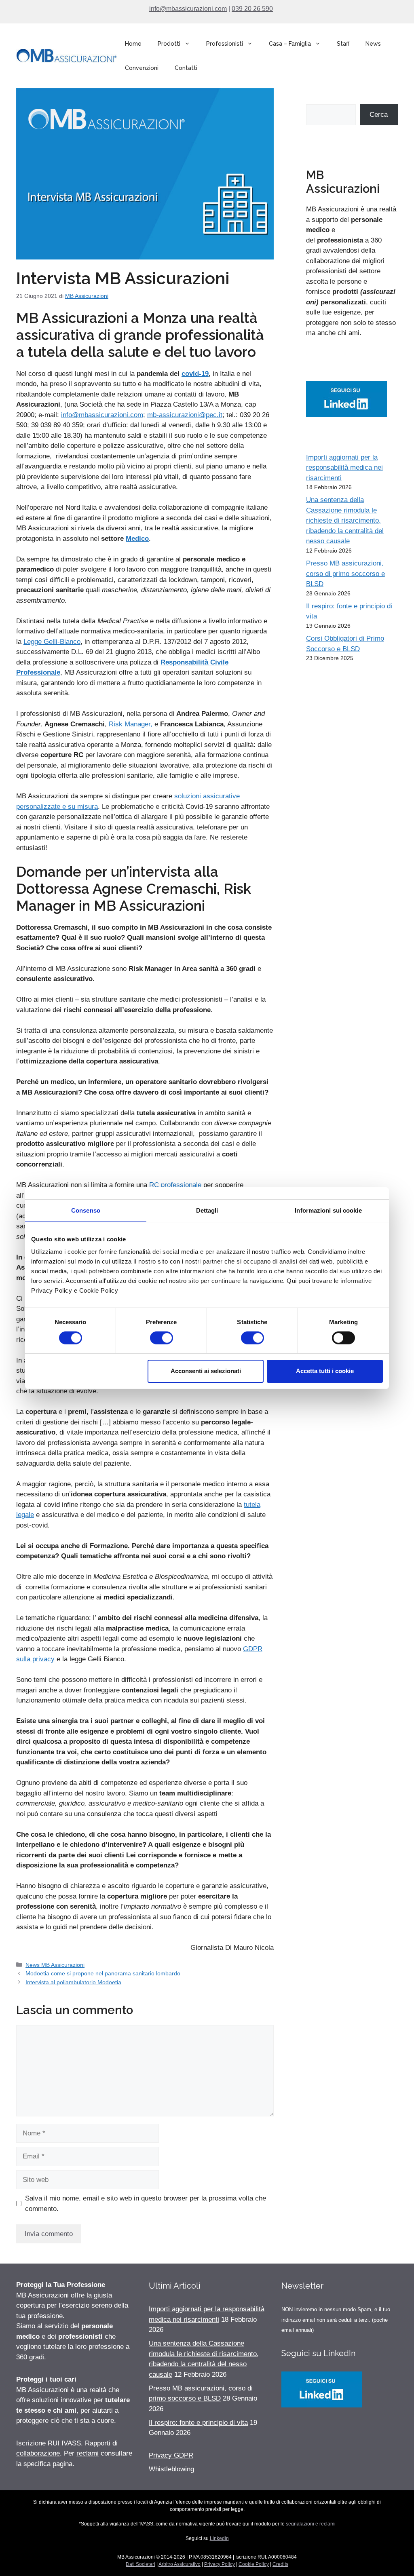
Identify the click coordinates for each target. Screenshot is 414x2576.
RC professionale (175, 1185)
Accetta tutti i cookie (325, 1371)
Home (133, 44)
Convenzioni (142, 68)
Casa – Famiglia (290, 44)
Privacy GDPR (171, 2455)
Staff (343, 44)
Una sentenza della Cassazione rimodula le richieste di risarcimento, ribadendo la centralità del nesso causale (345, 520)
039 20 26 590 (252, 9)
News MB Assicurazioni (55, 1965)
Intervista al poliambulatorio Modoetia (73, 1982)
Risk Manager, (131, 724)
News (373, 44)
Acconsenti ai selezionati (206, 1371)
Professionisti (225, 44)
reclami (88, 2453)
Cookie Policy (254, 2564)
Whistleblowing (171, 2469)
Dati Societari (140, 2564)
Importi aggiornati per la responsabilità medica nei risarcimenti (344, 468)
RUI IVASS (64, 2443)
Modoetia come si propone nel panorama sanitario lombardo (103, 1973)
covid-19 (195, 374)
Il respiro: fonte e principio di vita (198, 2423)
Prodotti (169, 44)
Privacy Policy (220, 2564)
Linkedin (219, 2538)
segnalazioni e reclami (311, 2524)
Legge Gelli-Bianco (52, 642)
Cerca (379, 115)
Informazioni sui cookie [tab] (328, 1210)
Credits (280, 2564)
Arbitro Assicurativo (180, 2564)
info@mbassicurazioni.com (188, 9)
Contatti (186, 68)
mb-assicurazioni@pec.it (185, 415)
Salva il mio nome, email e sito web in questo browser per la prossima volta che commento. (146, 2204)
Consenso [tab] (86, 1210)
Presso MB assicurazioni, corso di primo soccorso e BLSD (345, 574)
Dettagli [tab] (207, 1210)
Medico (137, 539)
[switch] (162, 1338)
